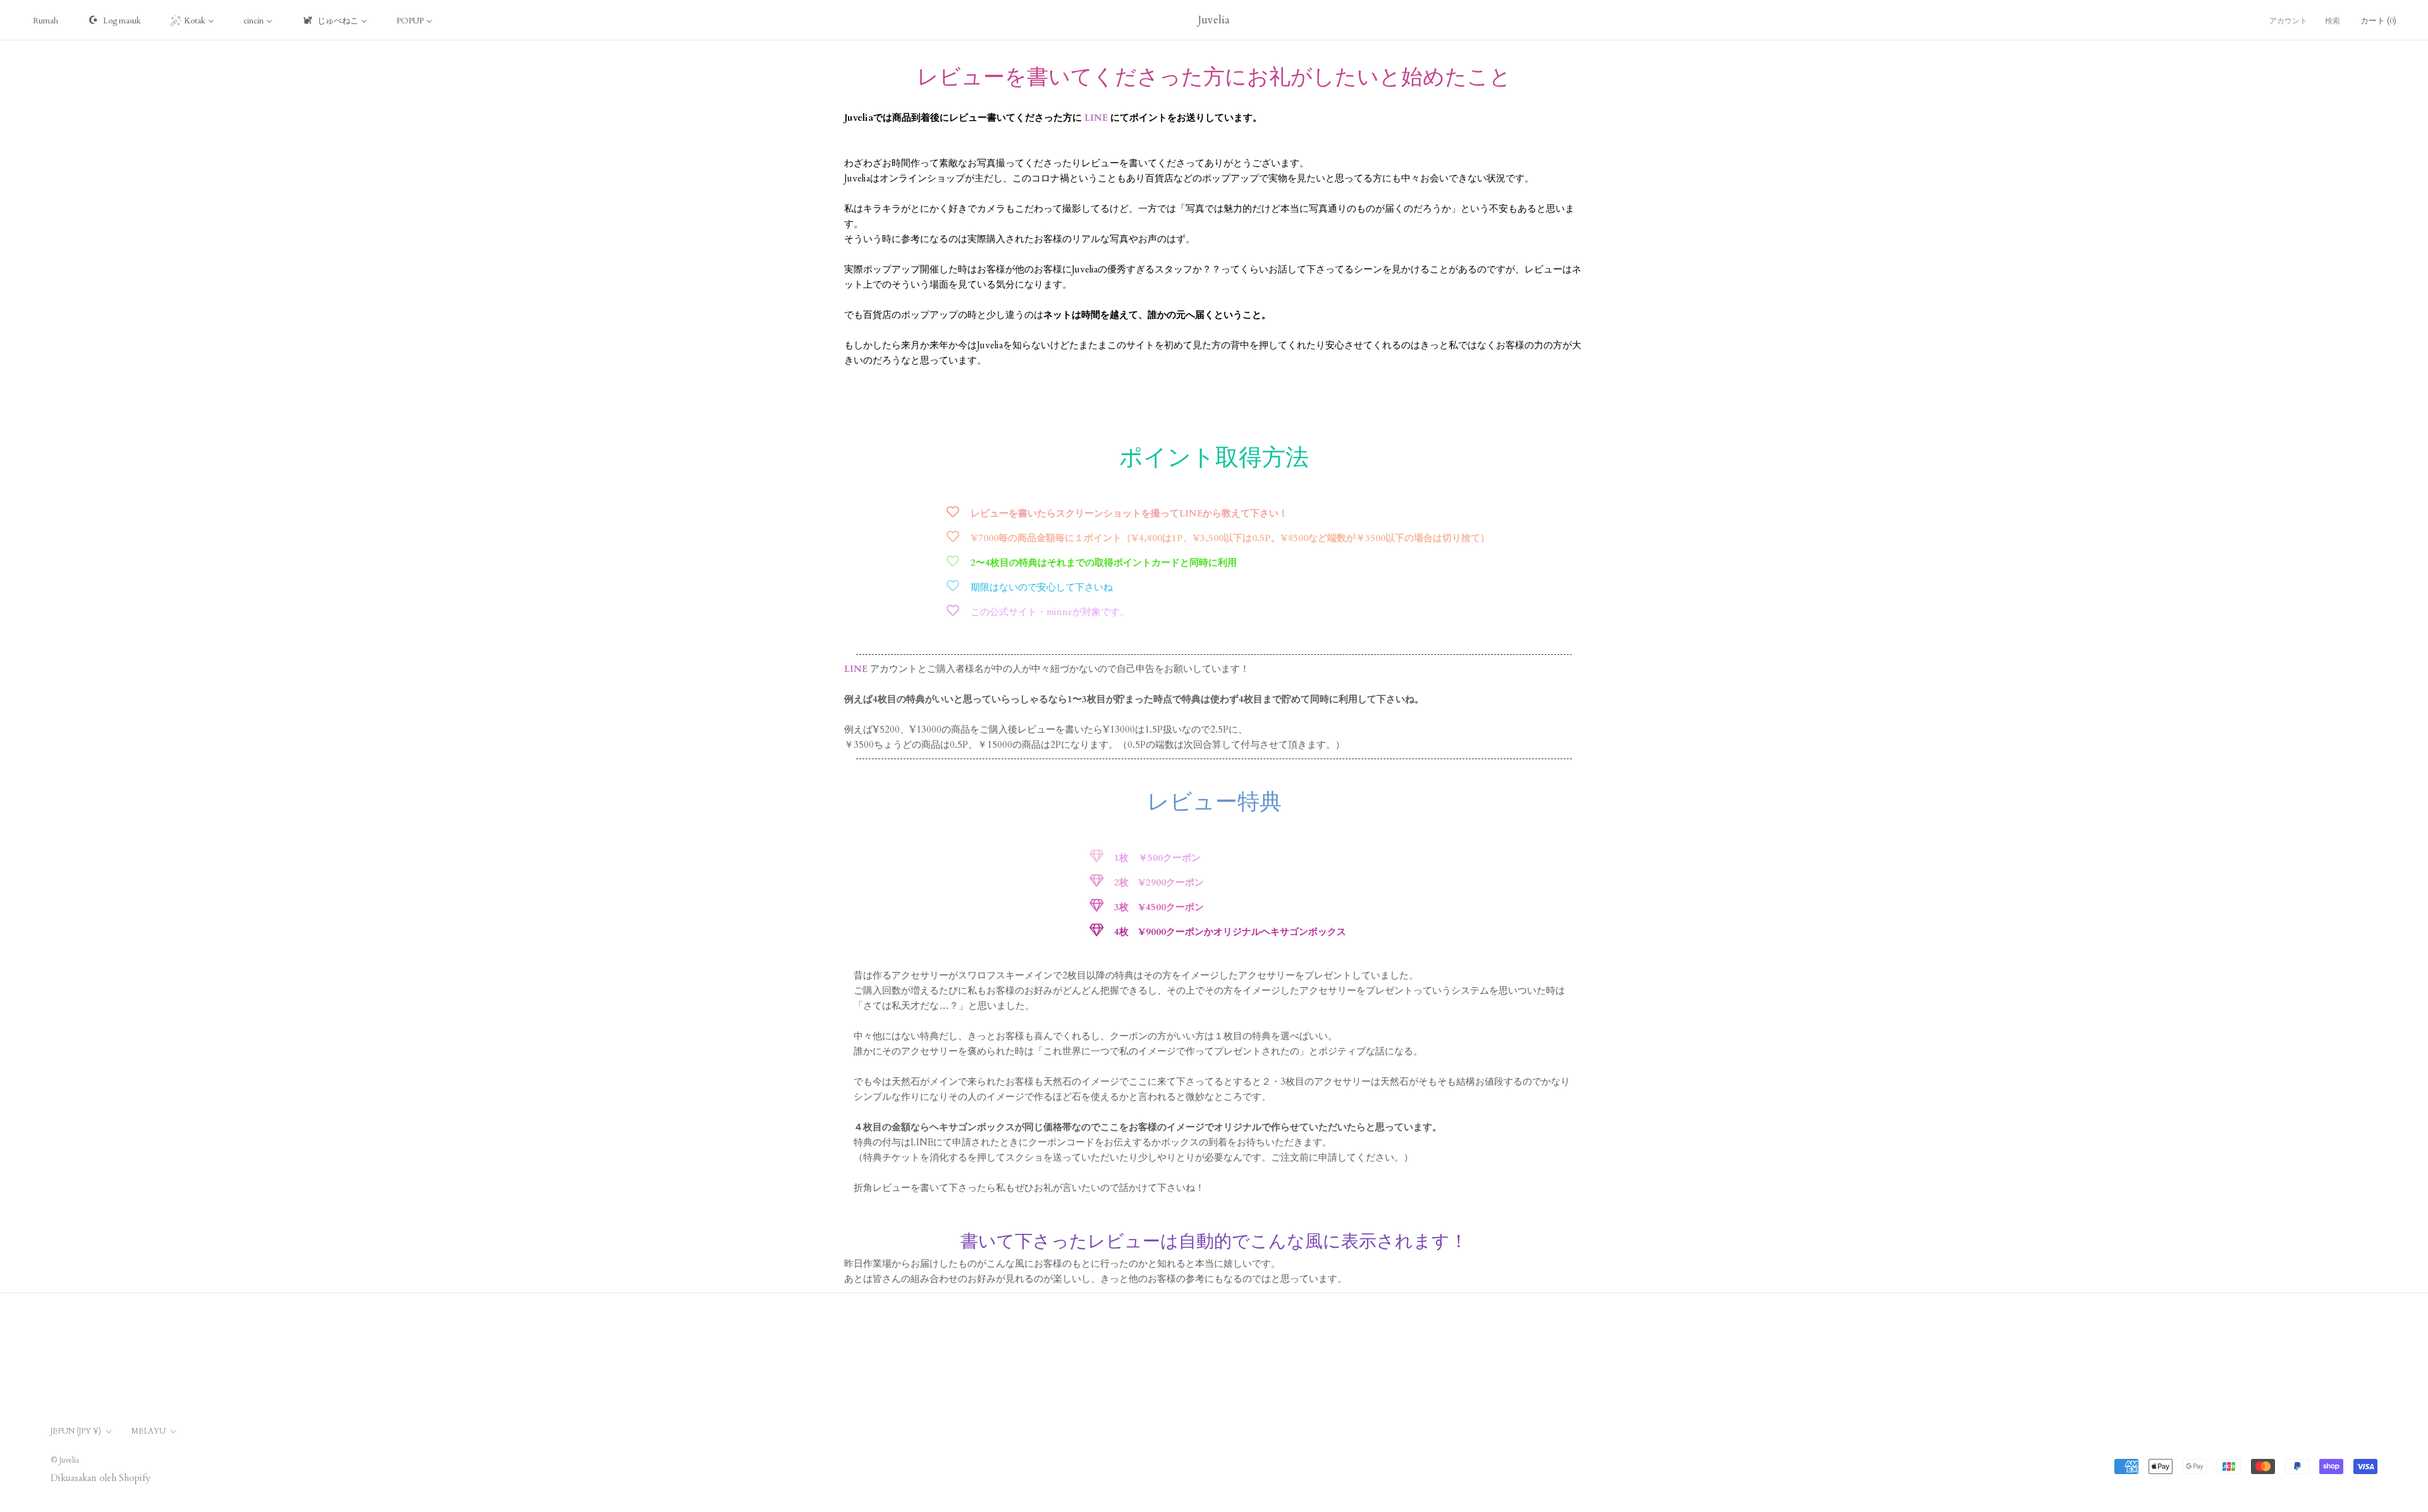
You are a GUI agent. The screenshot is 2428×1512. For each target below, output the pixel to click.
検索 (2333, 21)
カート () (2378, 21)
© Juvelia (65, 1460)
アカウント (2288, 21)
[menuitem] (46, 20)
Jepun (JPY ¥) (76, 1431)
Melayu (149, 1431)
